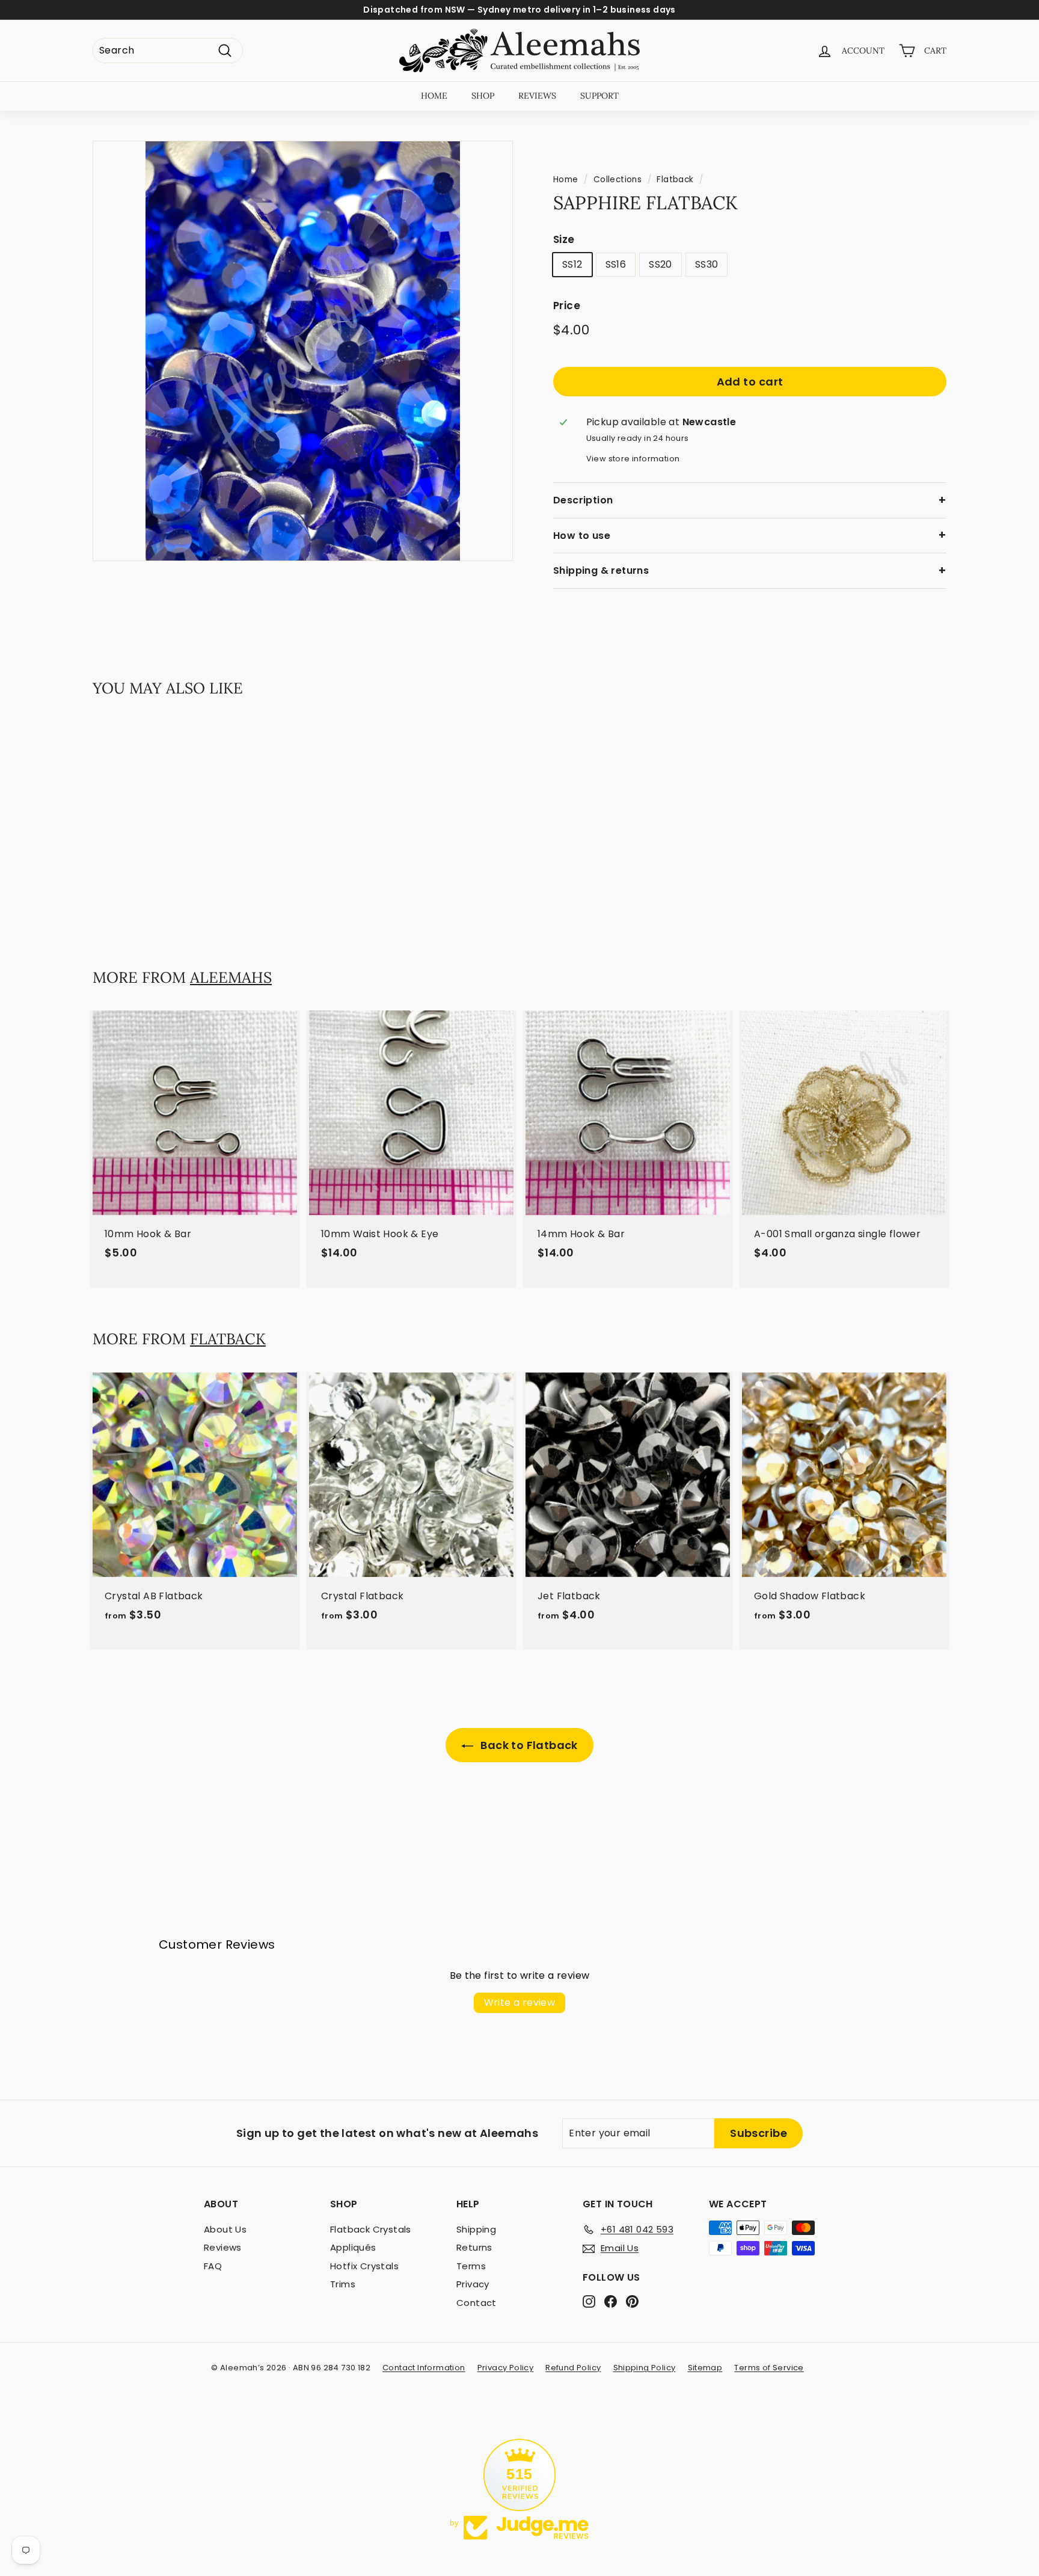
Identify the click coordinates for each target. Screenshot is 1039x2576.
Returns (474, 2247)
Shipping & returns (601, 570)
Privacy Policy (506, 2368)
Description (583, 500)
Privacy (473, 2284)
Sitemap (705, 2368)
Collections (618, 180)
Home (566, 180)
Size (564, 239)
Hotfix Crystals (364, 2266)
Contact (477, 2303)
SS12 (572, 265)
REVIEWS (537, 96)
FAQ (213, 2266)
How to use (582, 536)
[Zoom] (303, 351)
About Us (225, 2229)
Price (567, 306)
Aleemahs (231, 977)
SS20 (660, 265)
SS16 (616, 265)
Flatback (675, 180)
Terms (471, 2266)
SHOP (483, 96)
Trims (343, 2284)
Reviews (223, 2247)
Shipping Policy (645, 2368)
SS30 (707, 265)
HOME (434, 96)
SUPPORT (599, 96)
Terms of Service (769, 2368)
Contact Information (424, 2368)
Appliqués (353, 2247)
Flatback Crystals (371, 2229)
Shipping (476, 2229)
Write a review (520, 2003)
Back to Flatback (528, 1745)
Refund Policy (573, 2368)
